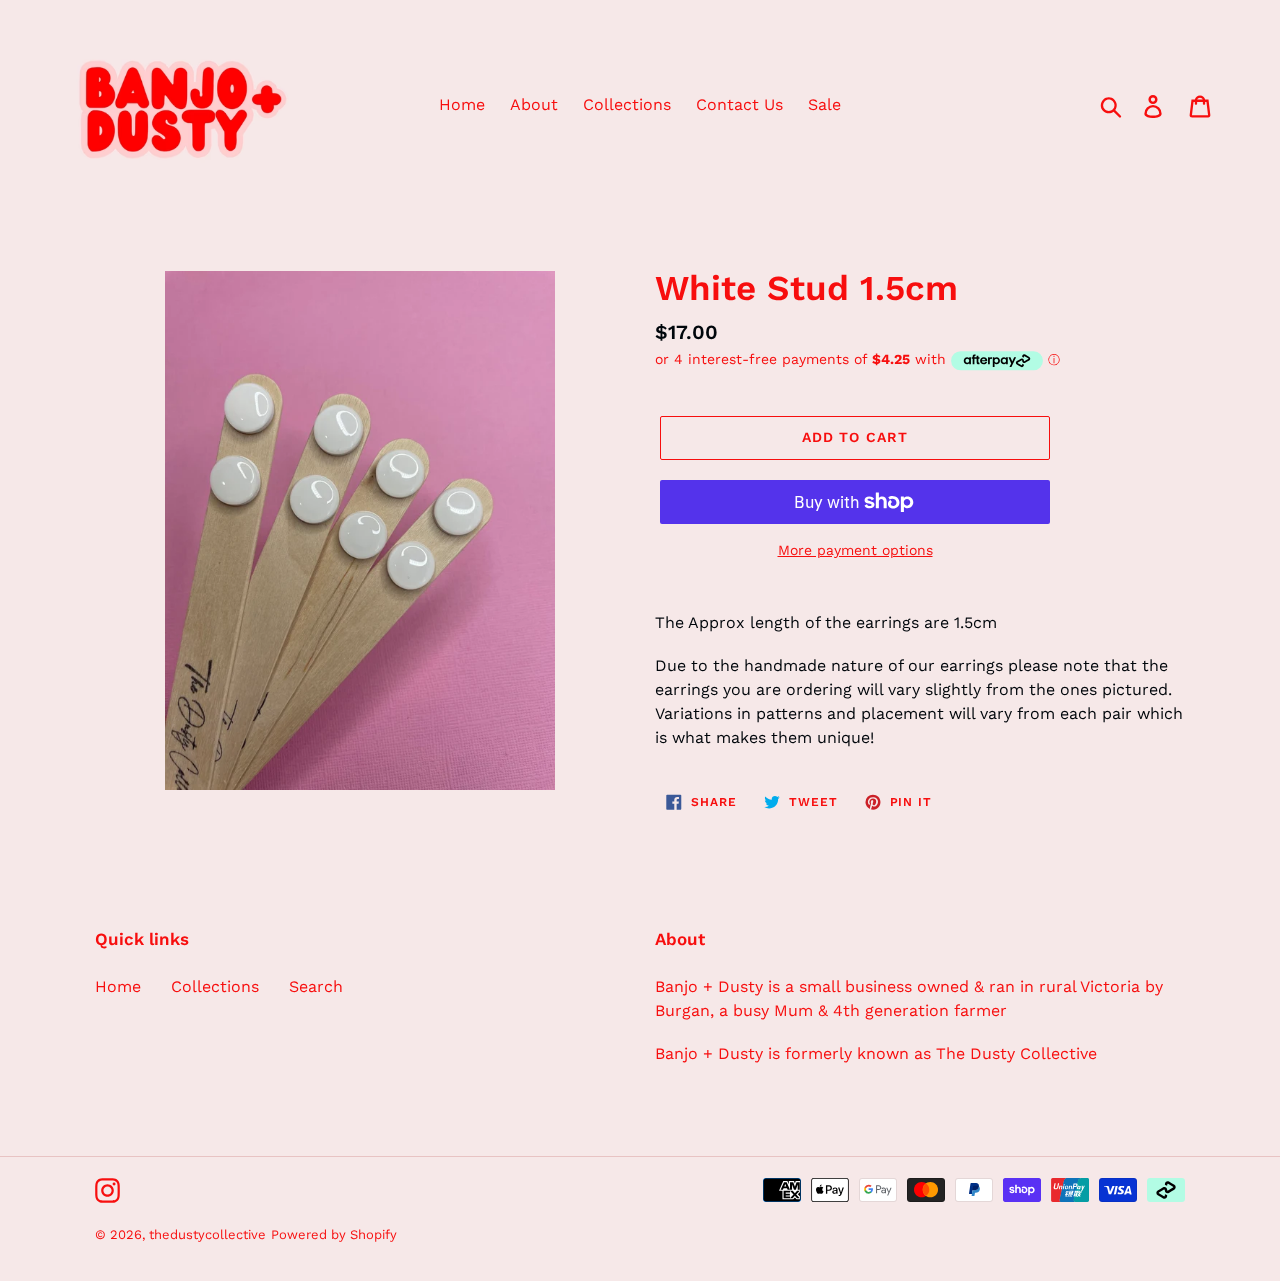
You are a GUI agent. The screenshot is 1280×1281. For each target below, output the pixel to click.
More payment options (855, 550)
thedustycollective (207, 1234)
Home (118, 986)
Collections (215, 986)
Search (316, 986)
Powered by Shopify (334, 1234)
